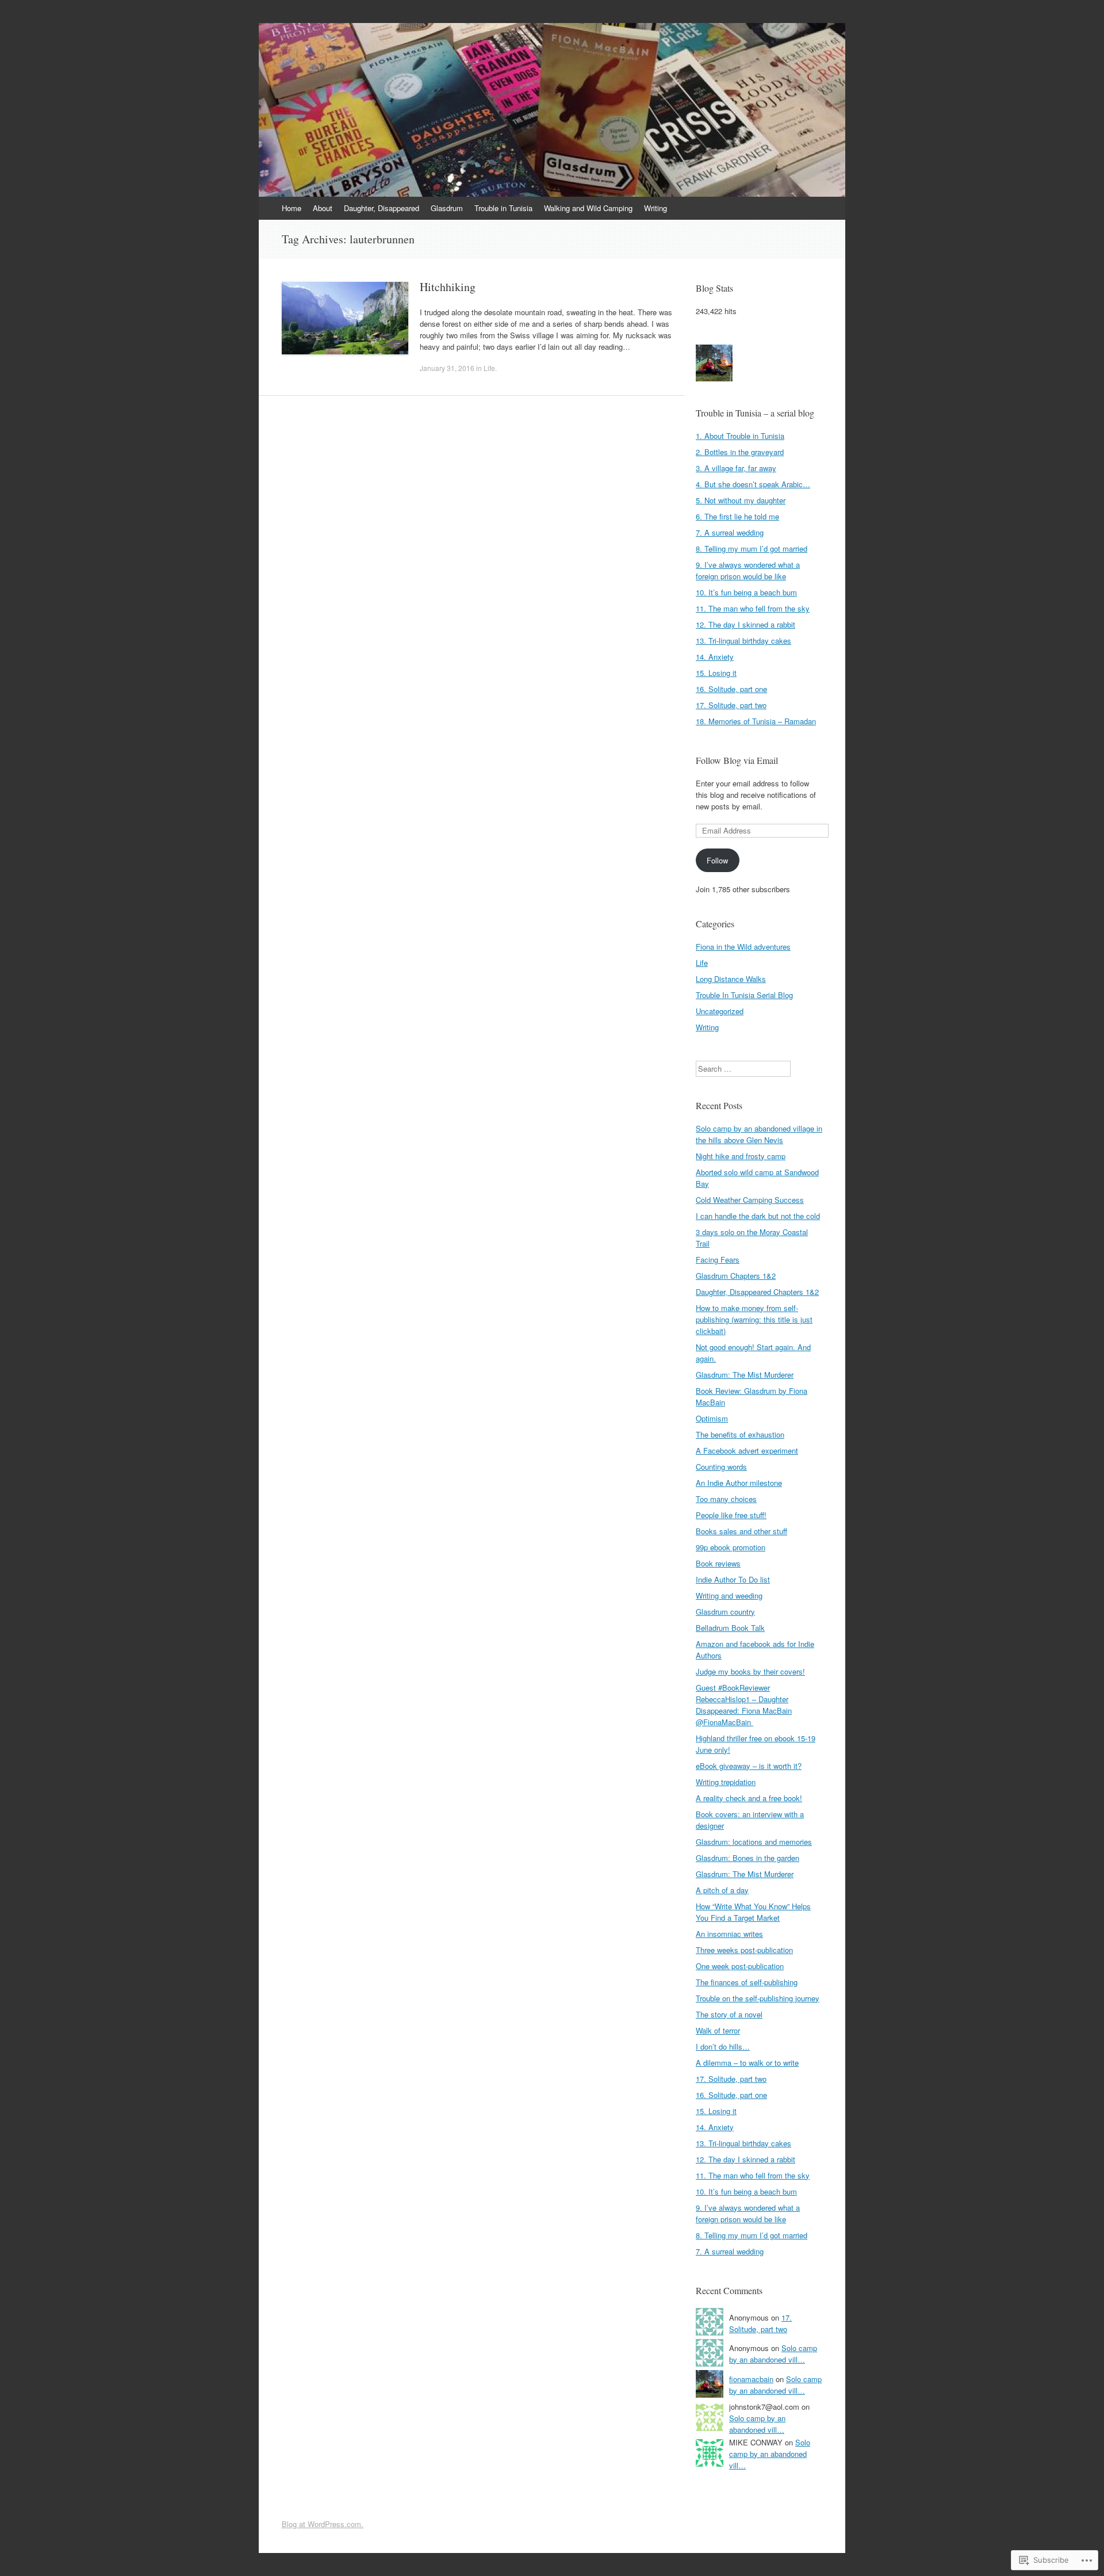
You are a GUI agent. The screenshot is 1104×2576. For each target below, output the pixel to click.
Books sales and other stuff (741, 1531)
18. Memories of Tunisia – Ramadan (756, 721)
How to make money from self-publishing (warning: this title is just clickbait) (754, 1319)
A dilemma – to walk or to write (747, 2063)
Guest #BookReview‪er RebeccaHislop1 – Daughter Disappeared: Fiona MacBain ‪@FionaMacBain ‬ (744, 1705)
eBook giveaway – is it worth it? (749, 1766)
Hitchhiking (448, 287)
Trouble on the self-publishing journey (758, 1998)
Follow (717, 860)
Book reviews (718, 1563)
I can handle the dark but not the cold (758, 1216)
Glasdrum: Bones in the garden (747, 1858)
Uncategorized (720, 1011)
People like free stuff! (731, 1515)
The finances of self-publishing (747, 1982)
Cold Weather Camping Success (750, 1200)
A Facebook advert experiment (747, 1451)
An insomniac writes (729, 1934)
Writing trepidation (726, 1782)
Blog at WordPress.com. (323, 2524)
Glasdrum (447, 208)
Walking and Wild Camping (588, 208)
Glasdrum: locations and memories (754, 1842)
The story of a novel (729, 2014)
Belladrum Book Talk (730, 1628)
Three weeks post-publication (744, 1950)
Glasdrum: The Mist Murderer (745, 1375)
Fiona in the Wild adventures (743, 947)
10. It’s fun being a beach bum (746, 592)
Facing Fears (718, 1260)
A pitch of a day (722, 1890)
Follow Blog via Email (737, 760)
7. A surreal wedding (730, 532)
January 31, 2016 (447, 368)
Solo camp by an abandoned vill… (773, 2354)
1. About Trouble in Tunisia (740, 436)
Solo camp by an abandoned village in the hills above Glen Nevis (759, 1134)
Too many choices (726, 1499)
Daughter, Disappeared (382, 208)
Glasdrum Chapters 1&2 (736, 1276)
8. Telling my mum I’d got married (752, 549)
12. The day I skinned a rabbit (745, 624)
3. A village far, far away (736, 468)
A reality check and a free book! (749, 1798)
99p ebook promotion (731, 1547)
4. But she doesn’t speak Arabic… (753, 484)
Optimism (712, 1418)
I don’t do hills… (723, 2046)
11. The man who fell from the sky (753, 608)
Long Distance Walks (731, 979)
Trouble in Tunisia (503, 208)
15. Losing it (716, 673)
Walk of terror (718, 2030)
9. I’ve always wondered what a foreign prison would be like (748, 570)
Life (489, 368)
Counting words (721, 1467)
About (323, 208)
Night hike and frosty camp (741, 1156)
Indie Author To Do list (733, 1579)
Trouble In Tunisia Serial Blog (744, 995)
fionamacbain (751, 2379)
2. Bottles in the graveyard (740, 452)
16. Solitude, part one (731, 689)
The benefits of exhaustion (740, 1434)
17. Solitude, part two (731, 705)
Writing (655, 208)
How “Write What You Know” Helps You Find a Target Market (753, 1912)
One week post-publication (740, 1966)
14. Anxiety (715, 657)
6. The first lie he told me (737, 516)
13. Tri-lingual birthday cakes (743, 641)
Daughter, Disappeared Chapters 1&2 (757, 1292)
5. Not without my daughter (741, 500)
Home (292, 208)
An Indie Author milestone (739, 1483)
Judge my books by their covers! (750, 1671)
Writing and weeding (729, 1595)
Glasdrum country (725, 1612)
